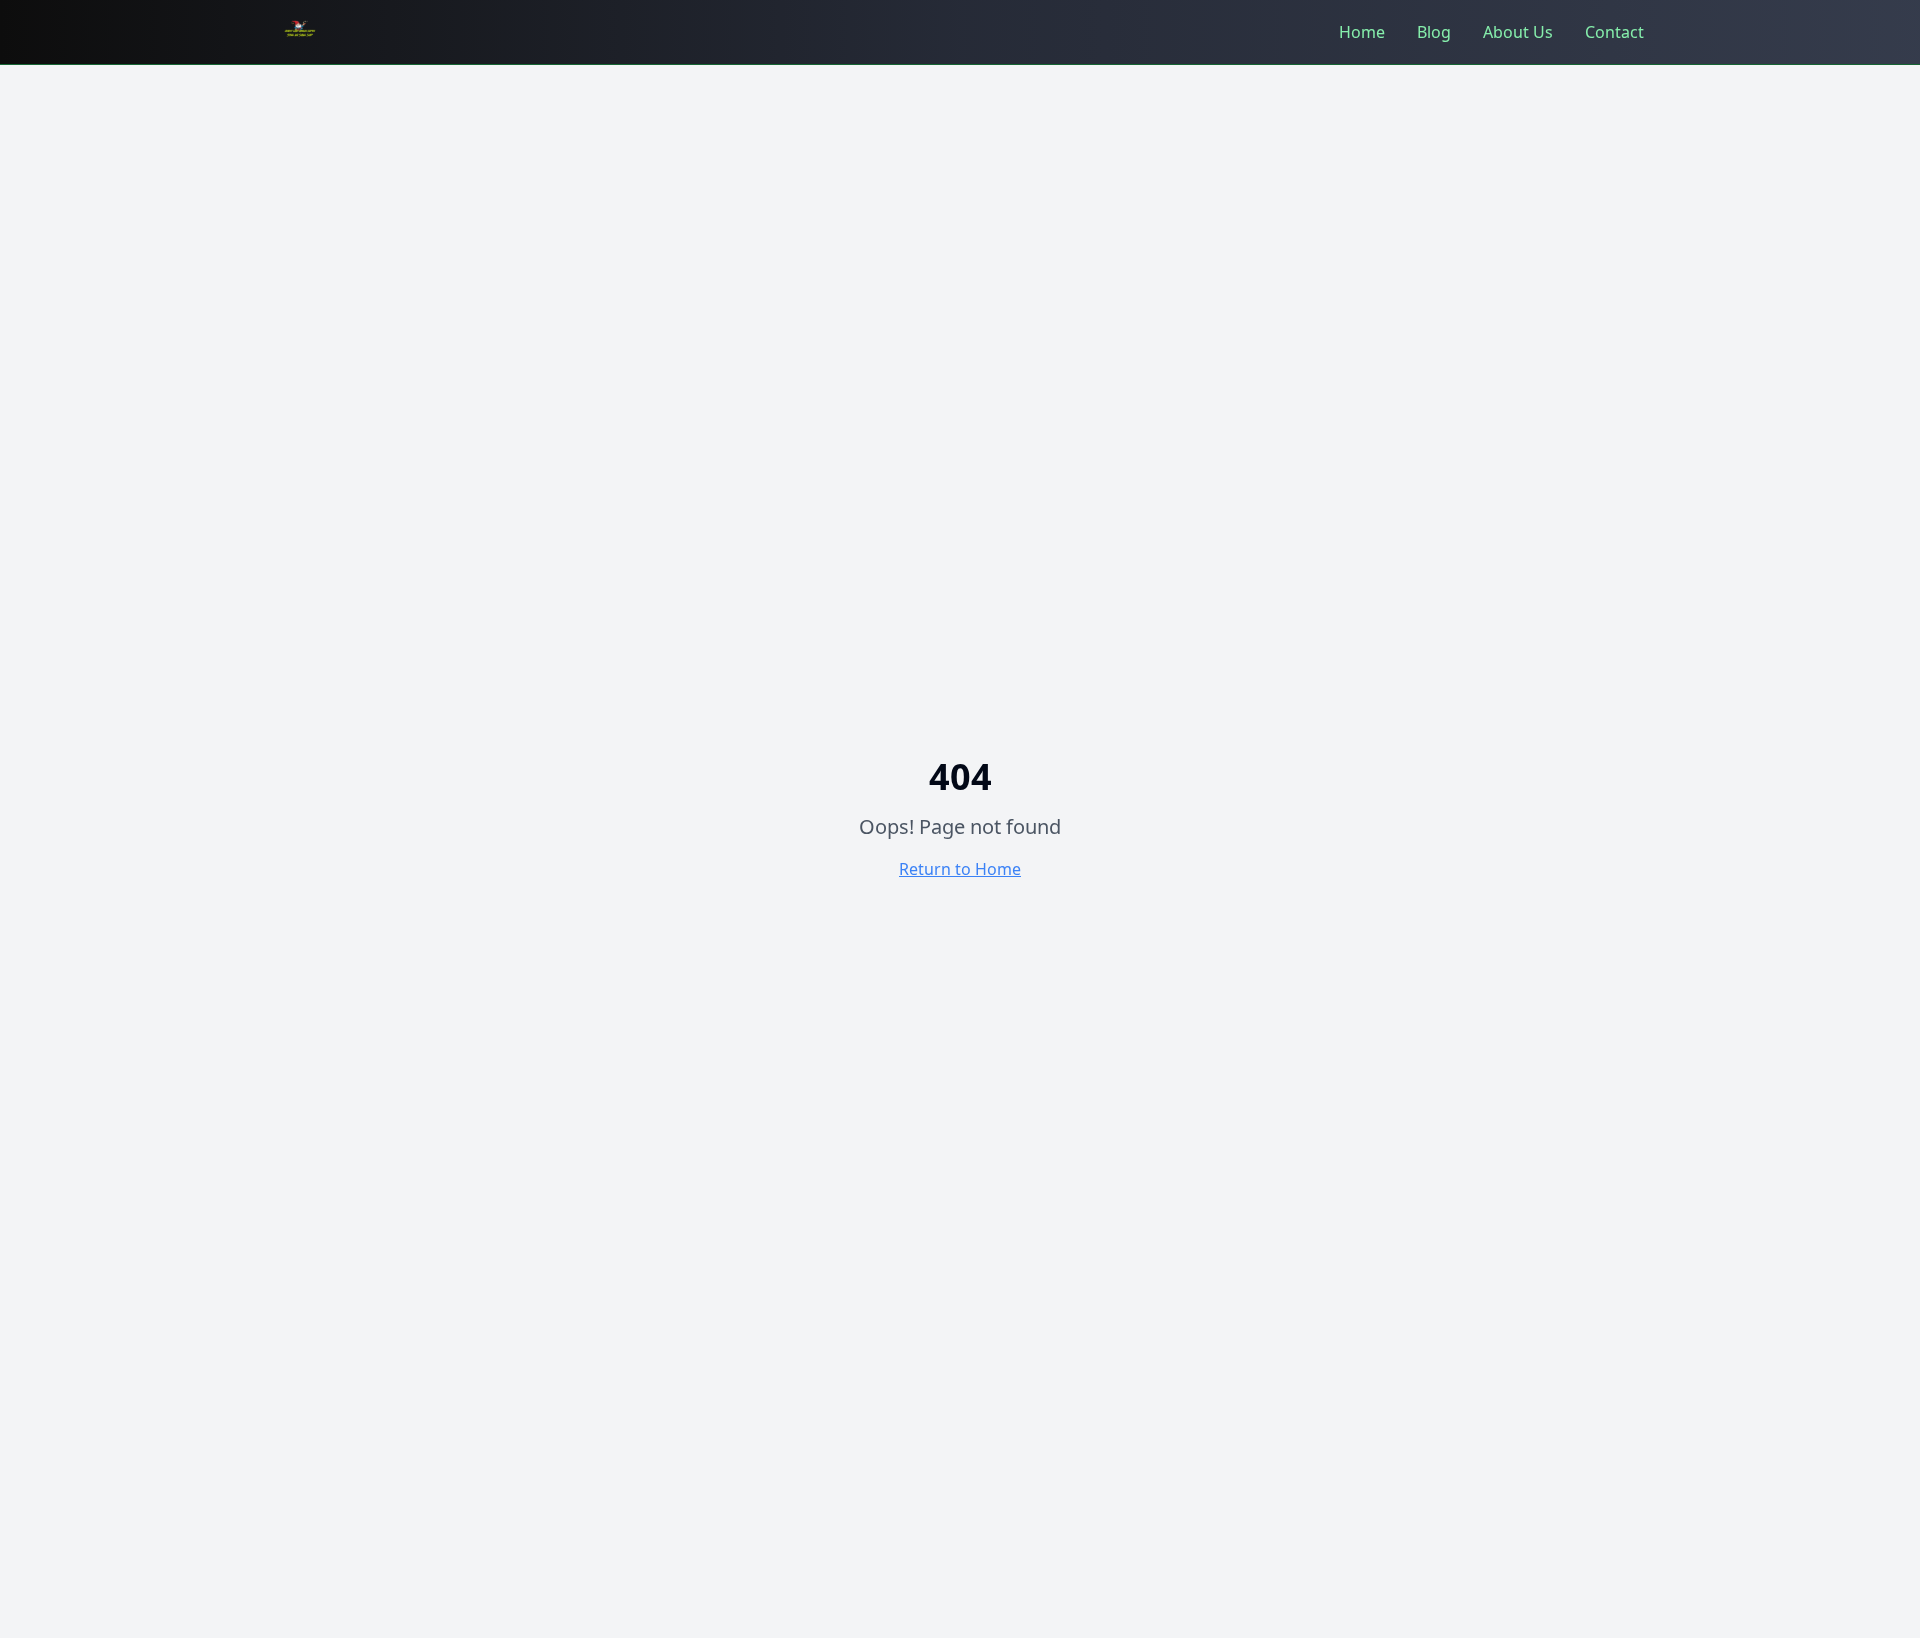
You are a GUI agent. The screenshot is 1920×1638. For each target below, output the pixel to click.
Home (1362, 32)
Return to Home (960, 869)
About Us (1518, 32)
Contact (1614, 32)
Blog (1434, 32)
